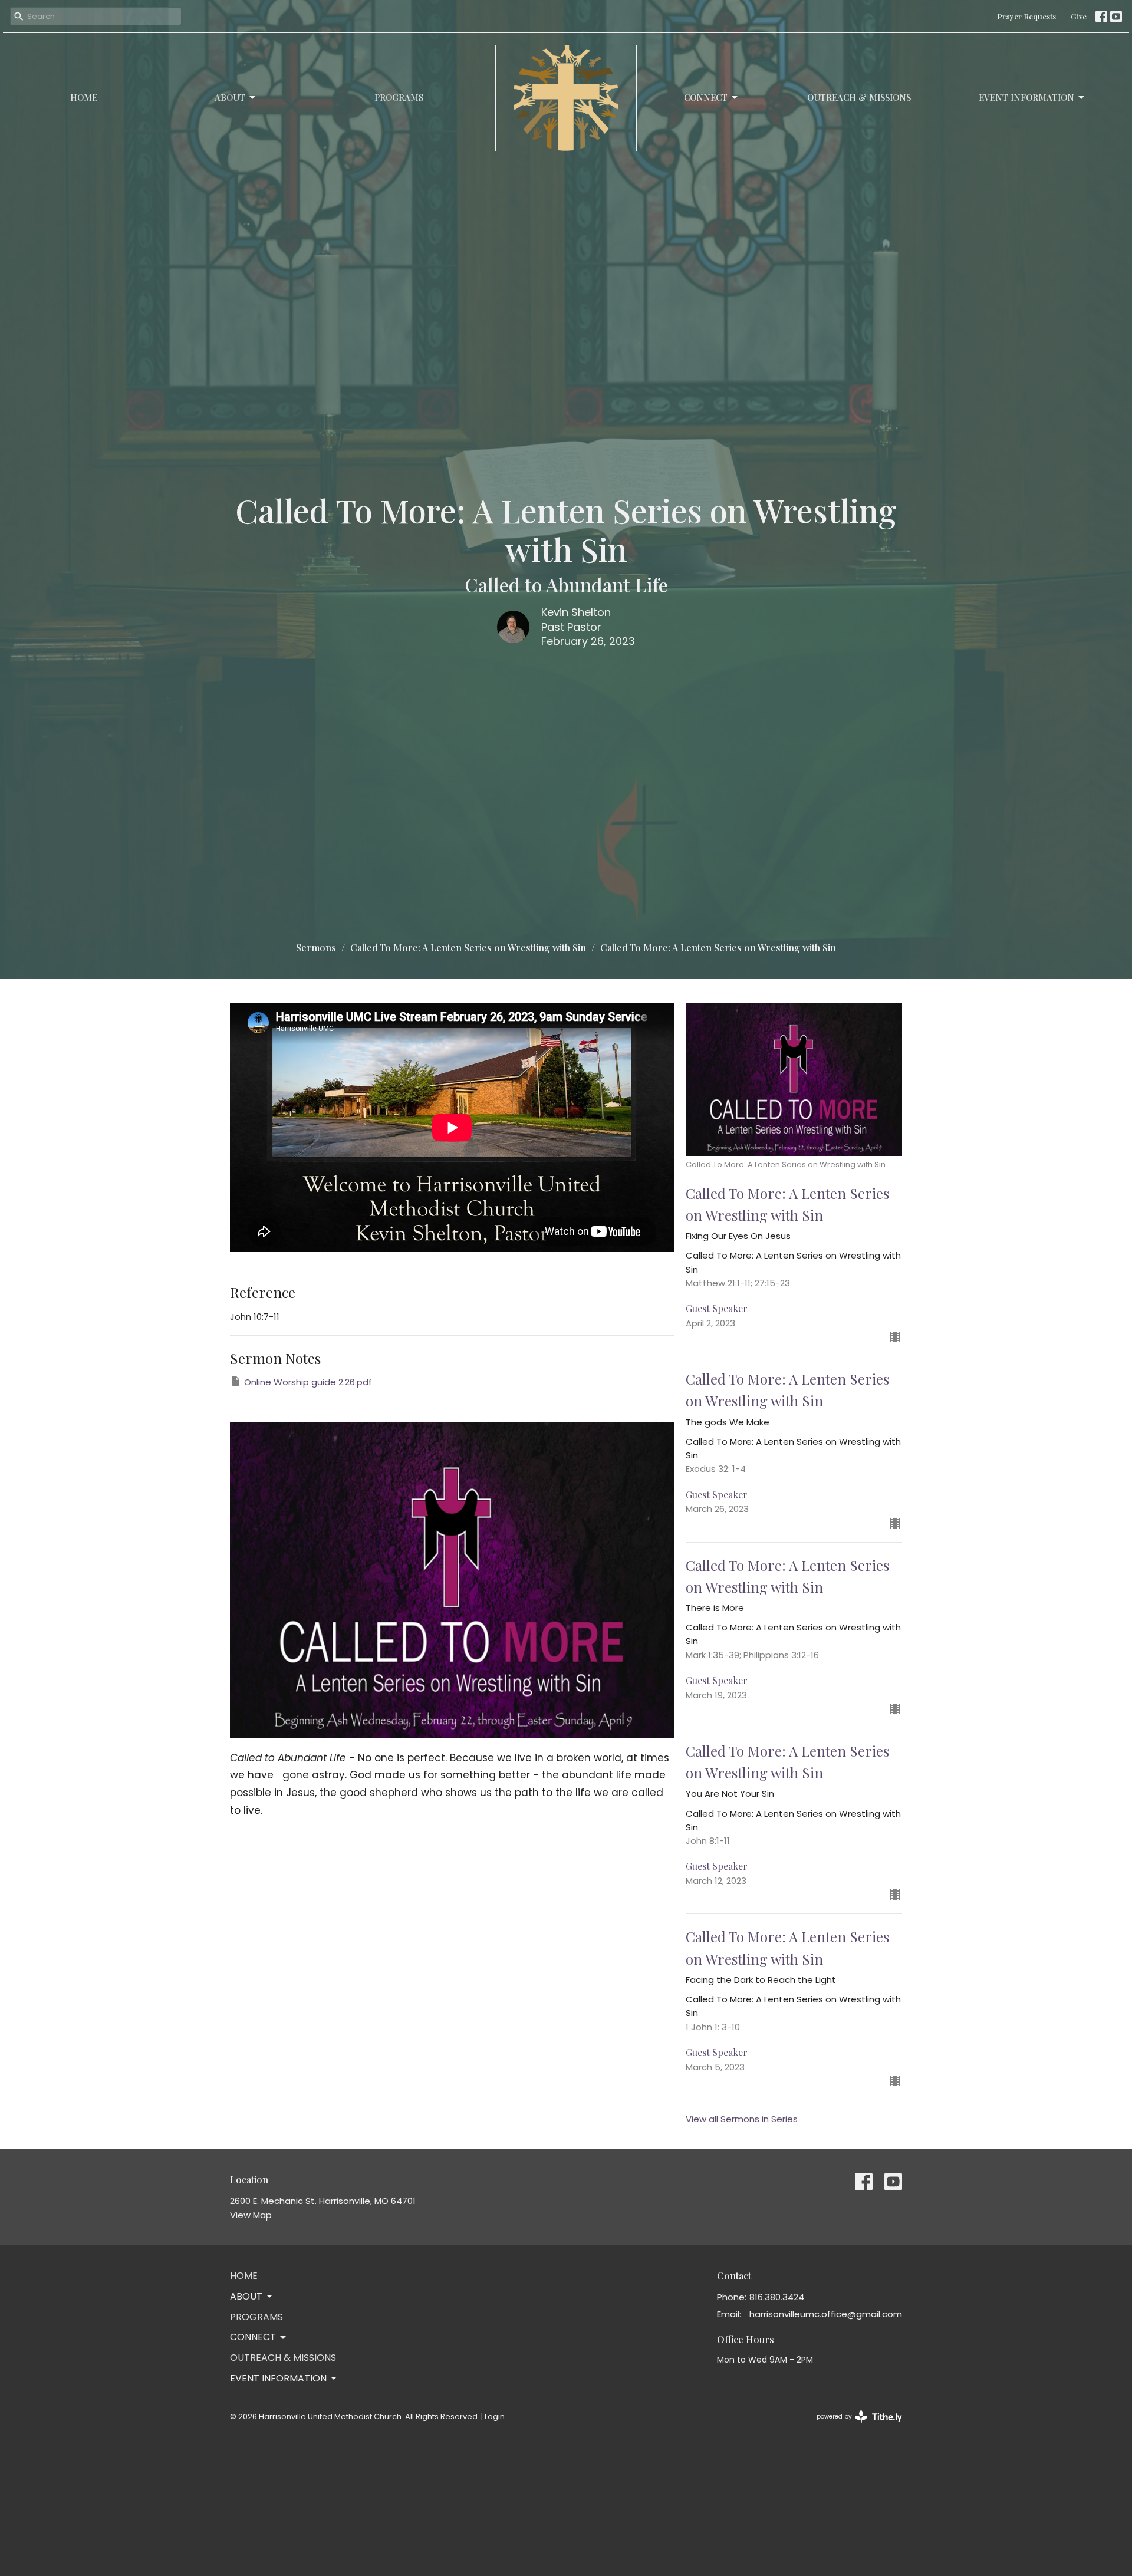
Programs (399, 97)
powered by (854, 2426)
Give (1079, 16)
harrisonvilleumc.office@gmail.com (826, 2314)
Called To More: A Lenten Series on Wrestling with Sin (468, 948)
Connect (706, 97)
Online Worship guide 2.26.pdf (308, 1382)
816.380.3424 (777, 2297)
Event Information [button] (278, 2378)
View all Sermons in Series (742, 2119)
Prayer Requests (1026, 16)
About (230, 97)
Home (84, 97)
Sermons (316, 948)
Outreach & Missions (859, 97)
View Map (251, 2215)
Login (495, 2417)
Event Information (1026, 97)
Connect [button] (253, 2337)
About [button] (246, 2296)
